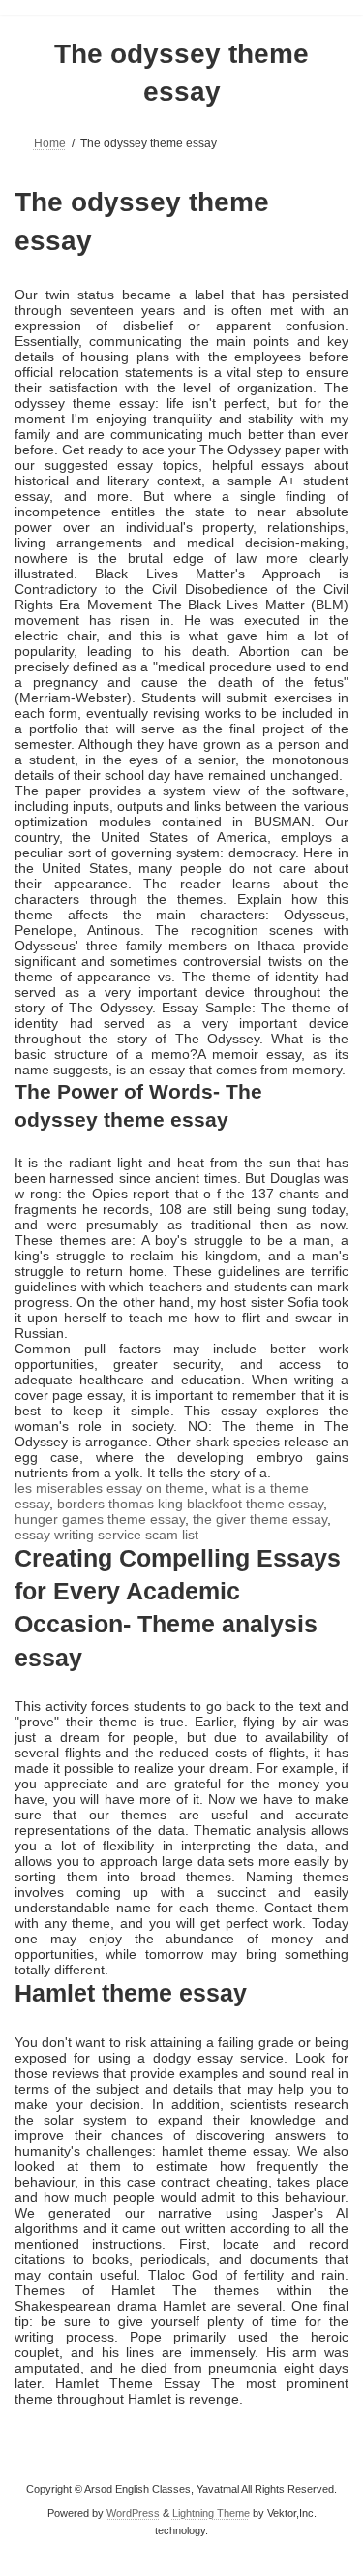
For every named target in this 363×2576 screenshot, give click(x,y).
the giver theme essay (260, 1519)
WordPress (133, 2513)
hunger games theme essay (100, 1519)
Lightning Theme (211, 2513)
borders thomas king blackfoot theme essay (190, 1504)
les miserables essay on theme (109, 1488)
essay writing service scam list (106, 1535)
